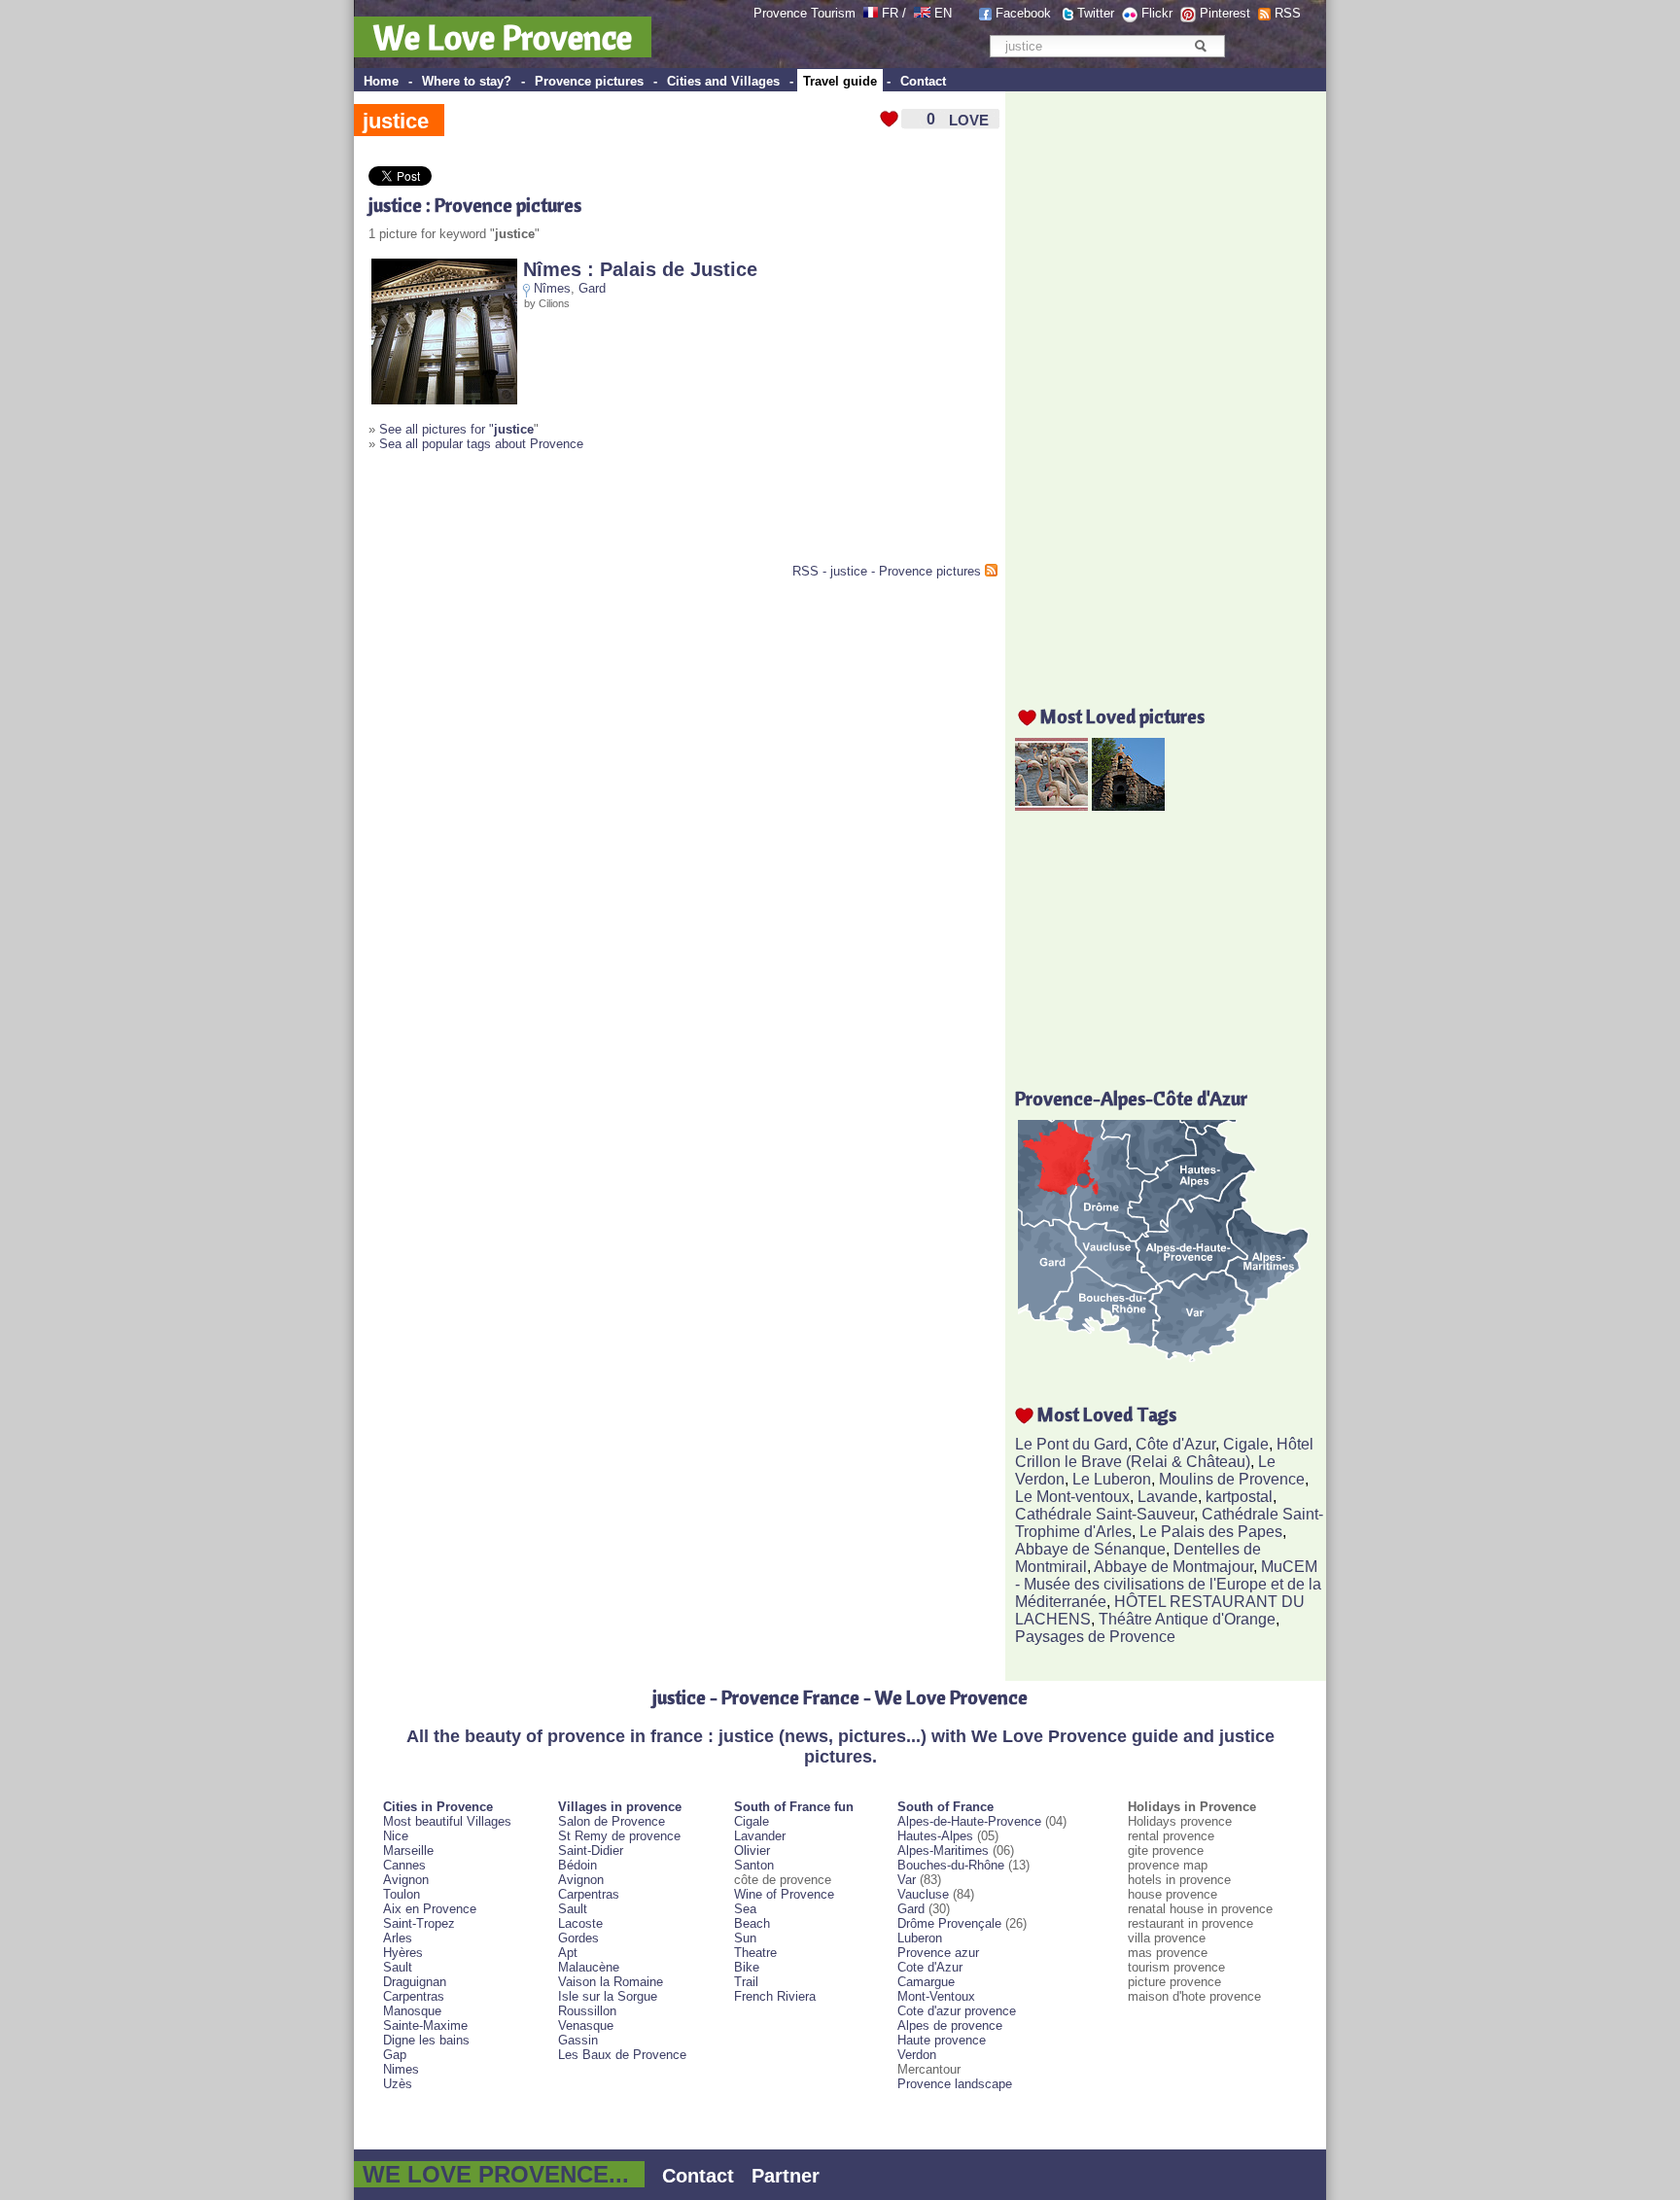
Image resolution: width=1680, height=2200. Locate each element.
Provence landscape (955, 2084)
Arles (398, 1938)
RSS (1288, 13)
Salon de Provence (612, 1821)
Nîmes (552, 288)
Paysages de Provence (1095, 1637)
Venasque (586, 2025)
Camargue (926, 1982)
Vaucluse (923, 1894)
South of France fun (794, 1807)
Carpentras (414, 1996)
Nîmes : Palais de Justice (640, 269)
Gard (592, 288)
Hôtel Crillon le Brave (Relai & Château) (1164, 1453)
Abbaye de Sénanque (1090, 1549)
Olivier (752, 1851)
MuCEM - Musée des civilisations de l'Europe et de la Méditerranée (1168, 1584)
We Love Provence (503, 37)
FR (890, 13)
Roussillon (587, 2011)
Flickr (1157, 13)
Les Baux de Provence (622, 2055)
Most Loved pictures (1122, 716)
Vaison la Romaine (611, 1982)
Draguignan (415, 1982)
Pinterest (1225, 13)
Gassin (578, 2040)
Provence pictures (589, 81)
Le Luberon (1112, 1479)
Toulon (402, 1894)
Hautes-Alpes (935, 1836)
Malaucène (589, 1967)
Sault (398, 1967)
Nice (396, 1836)
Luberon (920, 1938)
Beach (752, 1923)
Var (907, 1880)
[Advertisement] (596, 515)
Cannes (404, 1865)
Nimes (401, 2069)
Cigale (1246, 1444)
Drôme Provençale (949, 1923)
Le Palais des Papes (1211, 1532)
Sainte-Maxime (425, 2025)
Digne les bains (426, 2040)
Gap (395, 2055)
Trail (746, 1982)
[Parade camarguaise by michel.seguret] (1051, 805)
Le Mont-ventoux (1072, 1497)
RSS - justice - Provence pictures (887, 571)
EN (943, 13)
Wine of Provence (784, 1894)
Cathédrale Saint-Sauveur (1104, 1514)
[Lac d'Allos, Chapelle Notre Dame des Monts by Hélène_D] (1128, 805)
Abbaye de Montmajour (1173, 1567)
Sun (745, 1938)
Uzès (398, 2084)
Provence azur (938, 1953)
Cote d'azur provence (957, 2011)
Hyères (403, 1953)
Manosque (412, 2011)
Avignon (406, 1880)
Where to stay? (467, 81)
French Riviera (775, 1996)
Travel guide (840, 81)
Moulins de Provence (1232, 1479)
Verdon (917, 2055)
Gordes (578, 1938)
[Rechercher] (1200, 46)
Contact (923, 81)
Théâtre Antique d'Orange (1187, 1619)
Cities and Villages (723, 81)
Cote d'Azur (930, 1967)
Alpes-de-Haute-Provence (969, 1821)
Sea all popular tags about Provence (481, 444)
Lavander (760, 1836)
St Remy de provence (619, 1836)
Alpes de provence (950, 2025)
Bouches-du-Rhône (951, 1865)
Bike (747, 1967)
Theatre (755, 1953)
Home (381, 81)
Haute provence (942, 2040)
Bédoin (577, 1865)
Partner (786, 2176)
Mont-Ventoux (936, 1996)
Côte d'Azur (1175, 1444)
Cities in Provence (438, 1807)
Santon (754, 1865)
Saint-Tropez (419, 1923)
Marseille (408, 1851)
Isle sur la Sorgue (608, 1996)
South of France (945, 1807)
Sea (745, 1909)
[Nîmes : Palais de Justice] (444, 400)
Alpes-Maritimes (943, 1851)
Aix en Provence (430, 1909)
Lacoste (580, 1923)
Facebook (1023, 13)
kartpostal (1239, 1497)
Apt (568, 1953)
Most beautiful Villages (447, 1821)
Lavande (1168, 1497)
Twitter (1096, 13)
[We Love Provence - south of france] (922, 13)
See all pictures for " (456, 429)
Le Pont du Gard (1071, 1444)
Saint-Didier (591, 1851)
